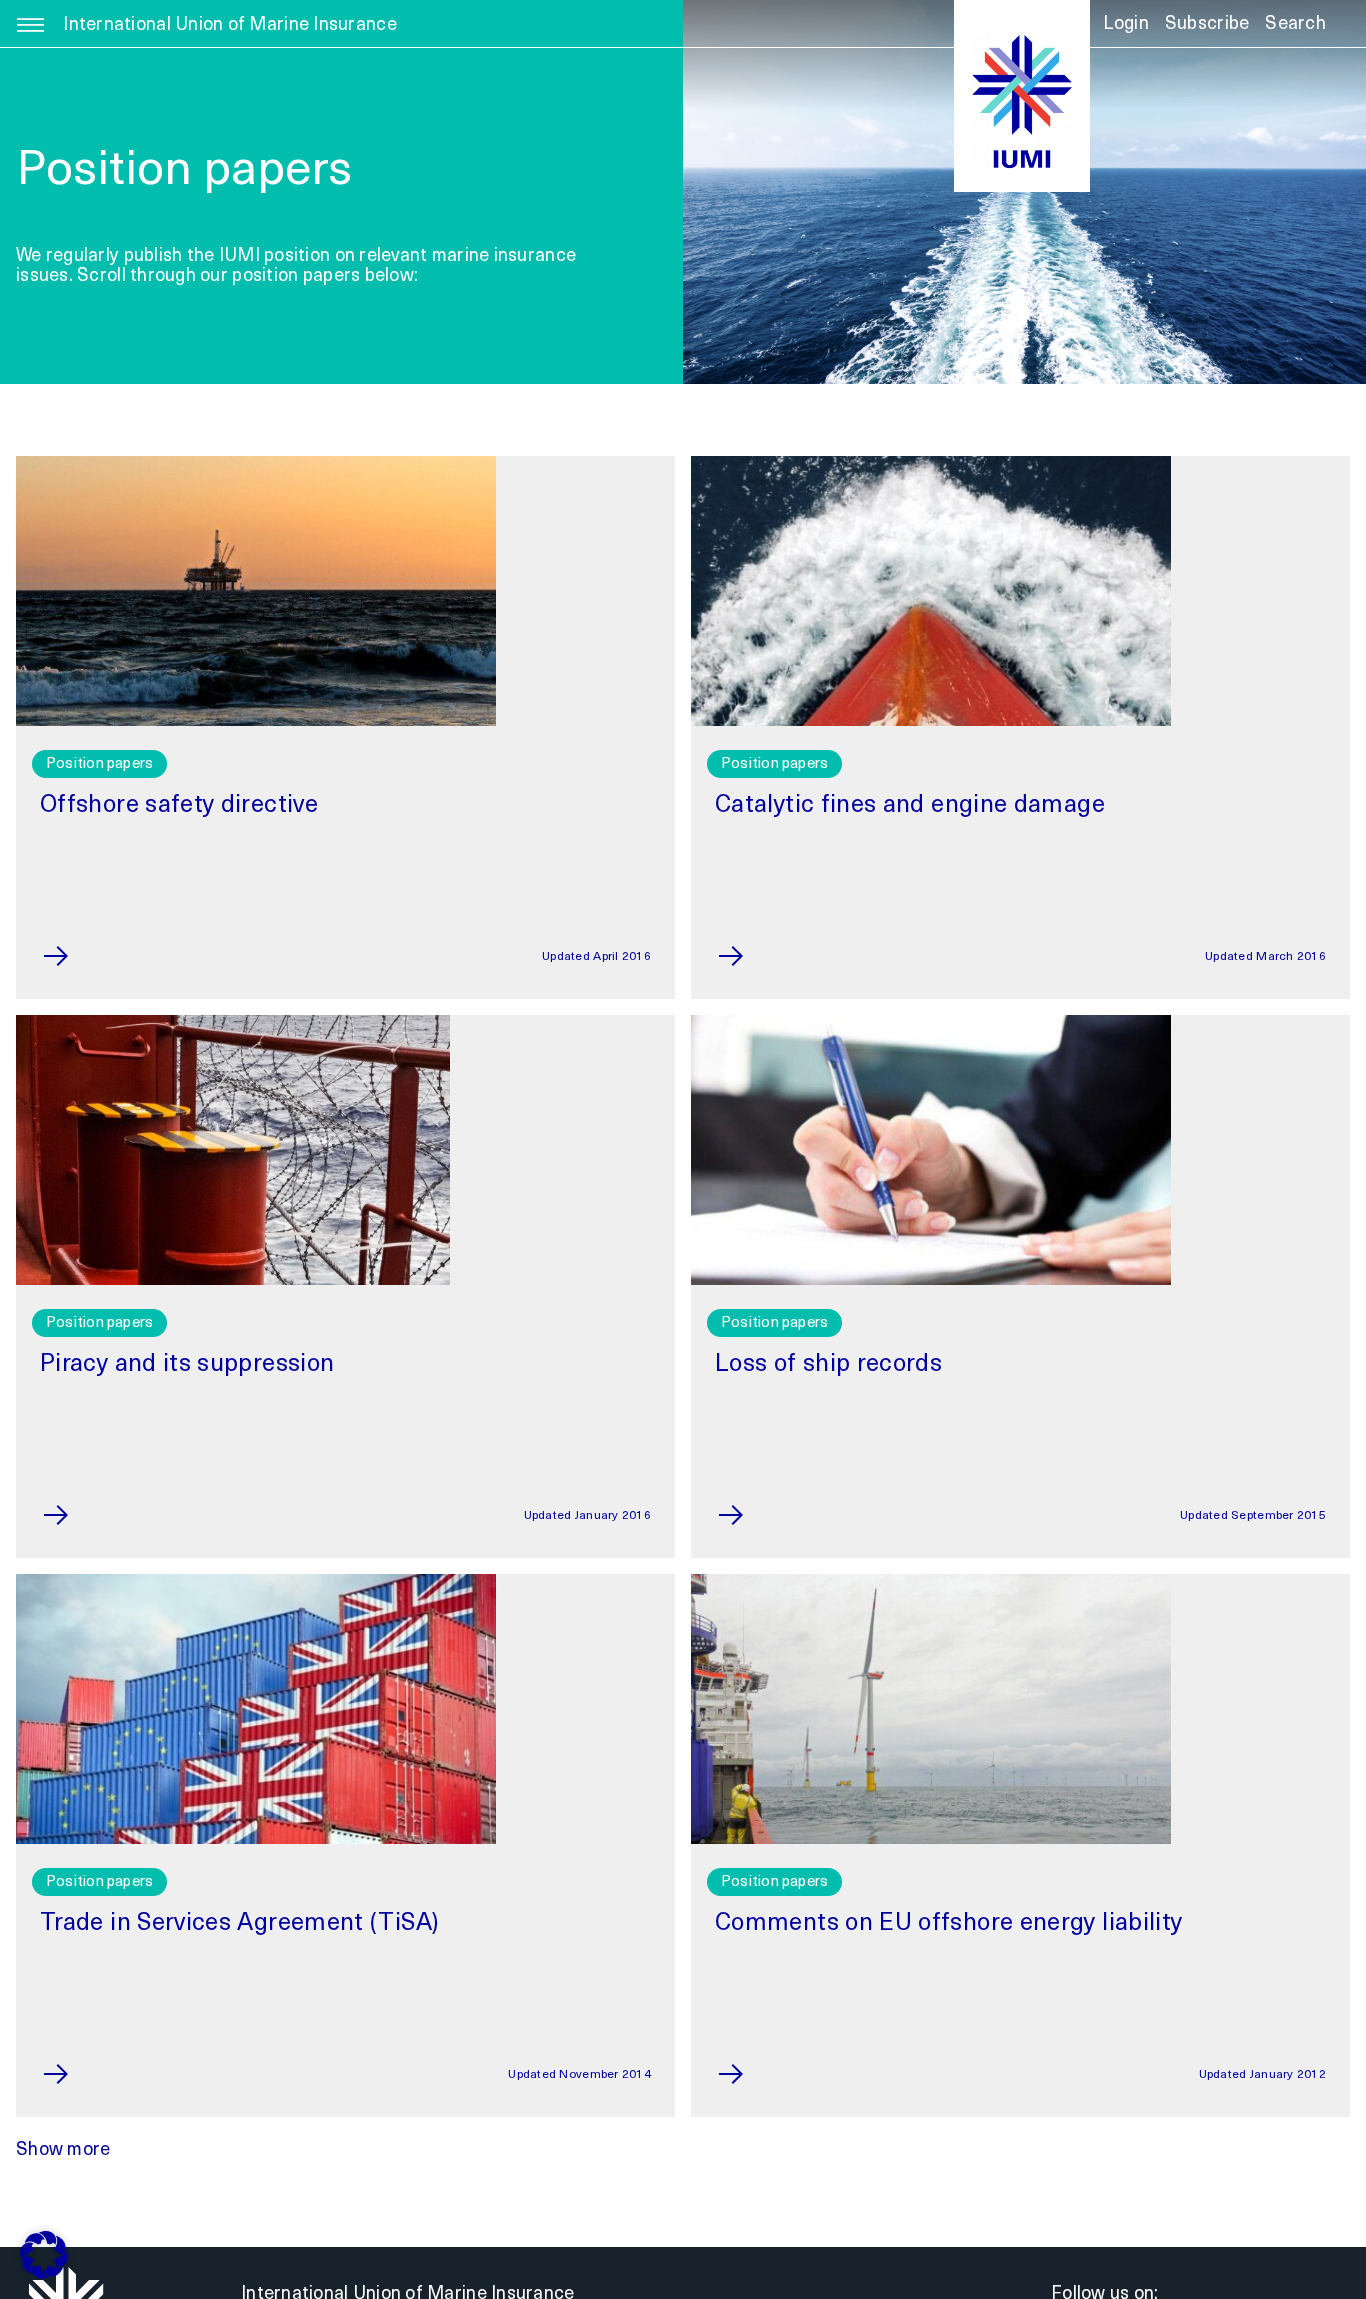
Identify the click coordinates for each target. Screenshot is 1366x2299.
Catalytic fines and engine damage (910, 806)
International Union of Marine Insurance (230, 26)
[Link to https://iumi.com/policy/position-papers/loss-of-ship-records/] (771, 1515)
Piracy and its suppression (187, 1365)
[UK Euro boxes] (256, 1583)
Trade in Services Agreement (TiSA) (239, 1924)
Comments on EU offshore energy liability (948, 1924)
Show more (63, 2151)
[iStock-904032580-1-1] (233, 1024)
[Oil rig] (256, 465)
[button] (1295, 31)
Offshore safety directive (179, 806)
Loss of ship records (828, 1365)
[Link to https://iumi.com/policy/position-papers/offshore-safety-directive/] (96, 956)
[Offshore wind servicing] (931, 1583)
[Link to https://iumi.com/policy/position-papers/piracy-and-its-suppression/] (96, 1515)
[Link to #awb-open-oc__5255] (30, 35)
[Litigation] (931, 1024)
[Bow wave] (931, 465)
